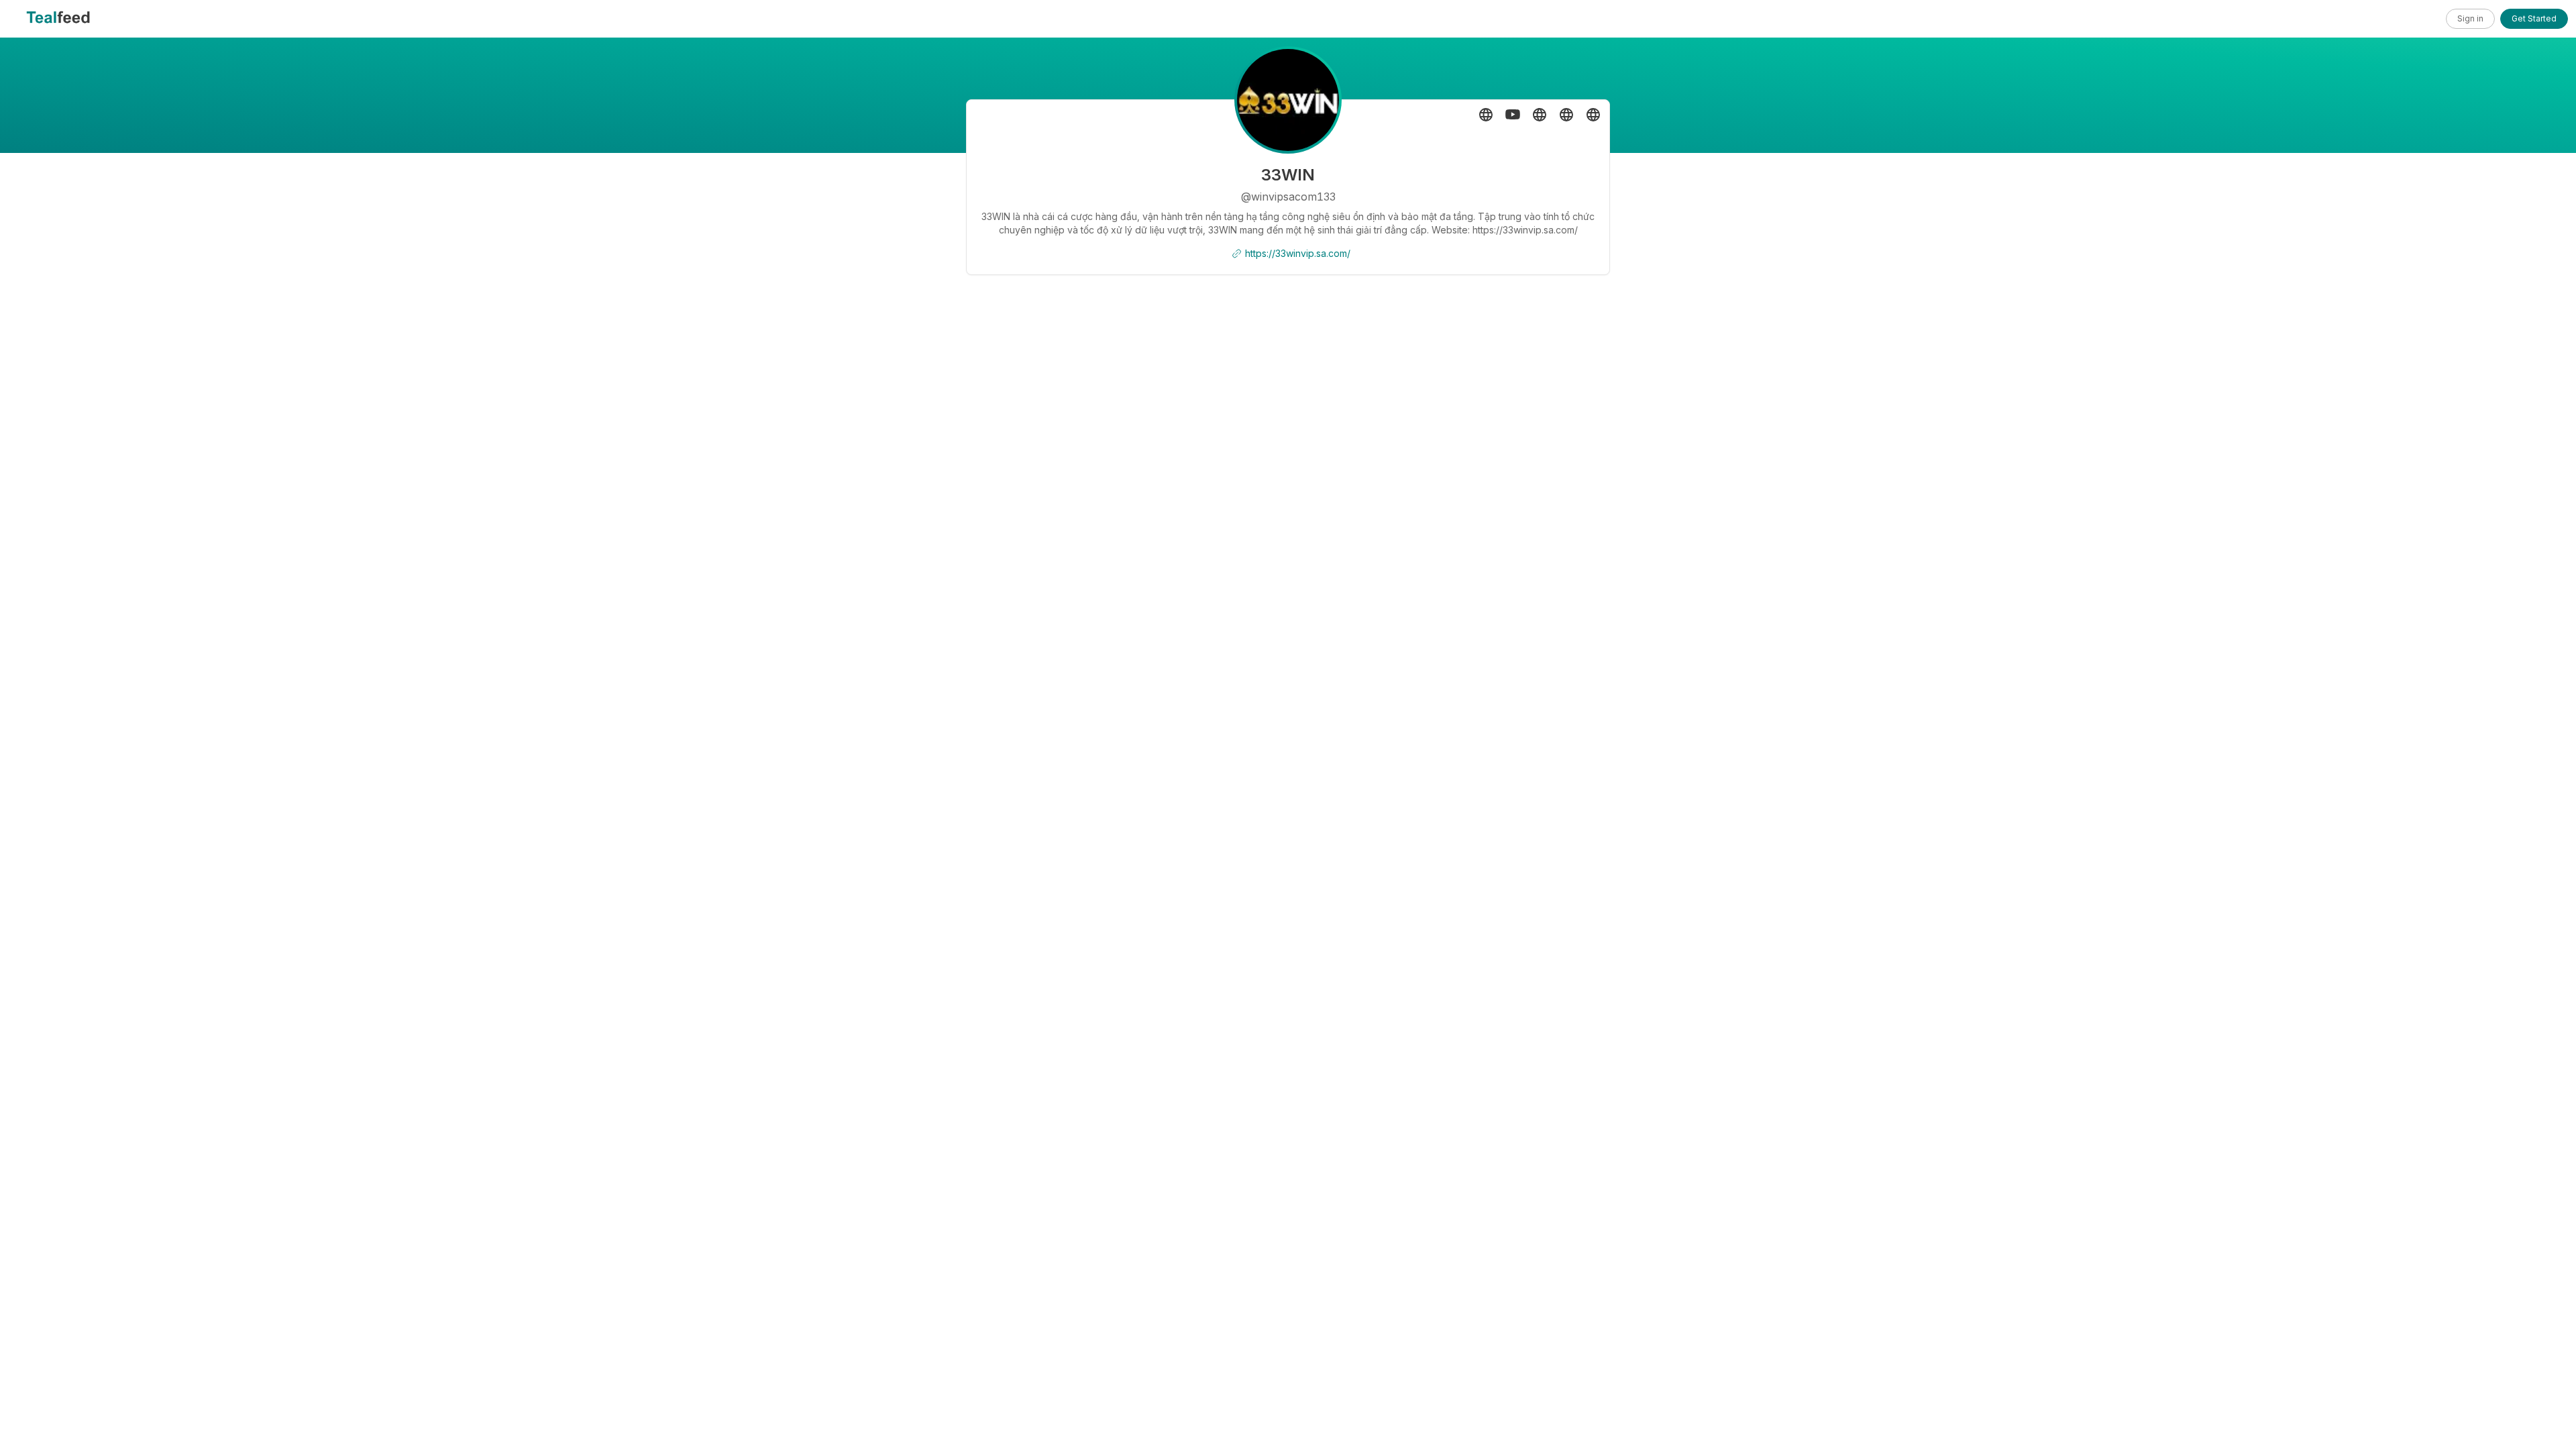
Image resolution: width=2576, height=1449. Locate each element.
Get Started (2534, 18)
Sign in (2470, 18)
